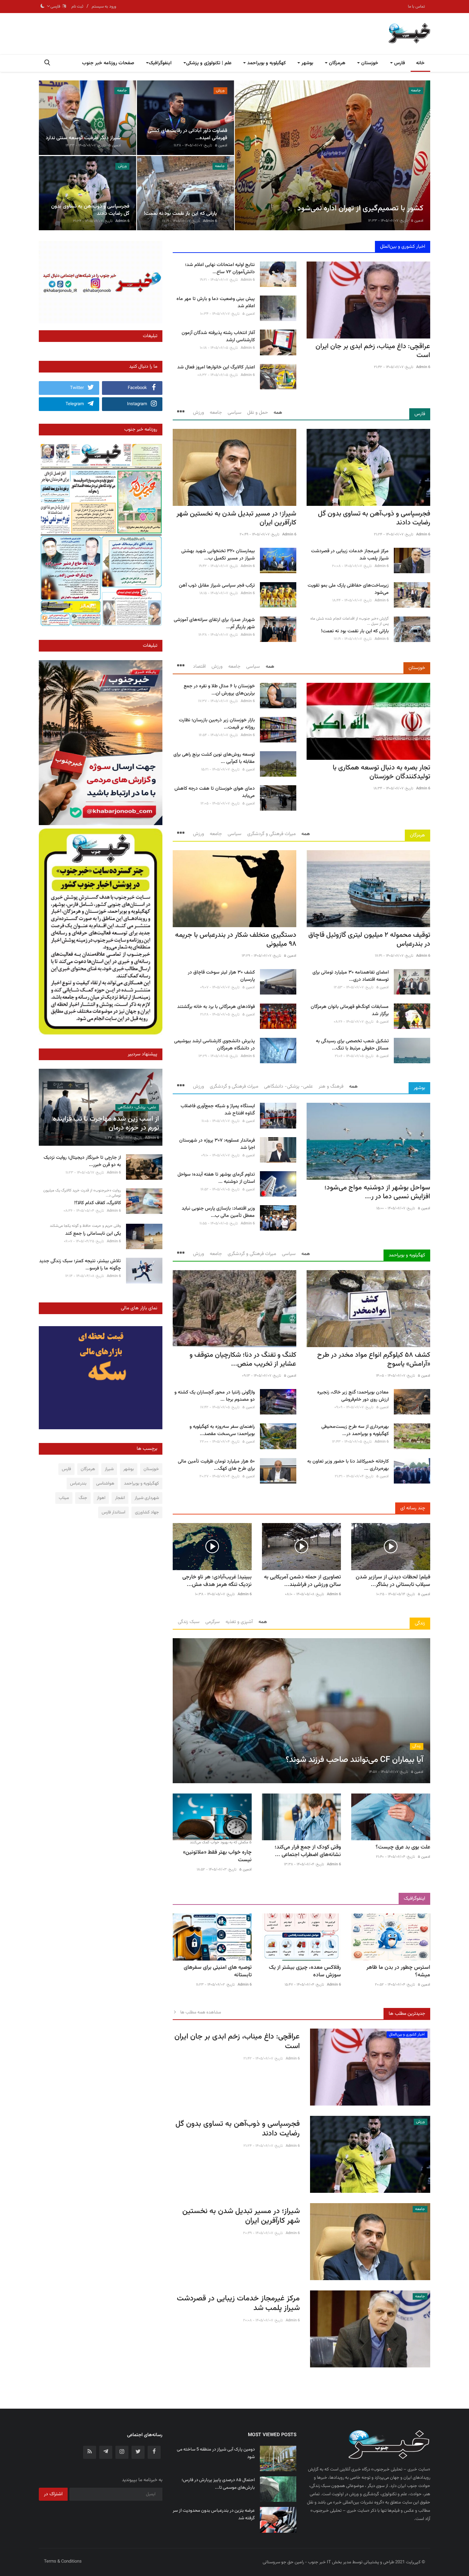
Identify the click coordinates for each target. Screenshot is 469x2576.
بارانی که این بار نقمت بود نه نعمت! (355, 631)
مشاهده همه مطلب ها (199, 2012)
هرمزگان (417, 835)
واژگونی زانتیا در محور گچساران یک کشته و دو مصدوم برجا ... (215, 1396)
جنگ (83, 1498)
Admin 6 (210, 221)
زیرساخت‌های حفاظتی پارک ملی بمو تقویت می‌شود (348, 589)
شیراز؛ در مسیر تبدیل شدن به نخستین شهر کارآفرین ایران (236, 518)
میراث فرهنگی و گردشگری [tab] (271, 834)
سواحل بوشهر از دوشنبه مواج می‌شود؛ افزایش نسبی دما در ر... (377, 1192)
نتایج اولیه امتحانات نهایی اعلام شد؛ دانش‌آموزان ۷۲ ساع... (220, 269)
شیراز (109, 1469)
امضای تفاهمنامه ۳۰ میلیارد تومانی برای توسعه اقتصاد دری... (351, 976)
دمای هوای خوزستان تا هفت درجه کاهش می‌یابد (215, 792)
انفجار (120, 1498)
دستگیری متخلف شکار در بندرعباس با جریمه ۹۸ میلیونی (236, 940)
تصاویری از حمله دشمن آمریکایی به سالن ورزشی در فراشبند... (302, 1581)
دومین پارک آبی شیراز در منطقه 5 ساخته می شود (216, 2453)
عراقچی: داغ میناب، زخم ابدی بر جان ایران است (373, 351)
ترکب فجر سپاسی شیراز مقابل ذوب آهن (217, 586)
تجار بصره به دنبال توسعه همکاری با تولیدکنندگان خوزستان (381, 772)
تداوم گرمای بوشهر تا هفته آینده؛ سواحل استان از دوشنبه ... (216, 1178)
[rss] (90, 2452)
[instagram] (122, 2452)
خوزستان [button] (369, 63)
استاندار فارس (113, 1512)
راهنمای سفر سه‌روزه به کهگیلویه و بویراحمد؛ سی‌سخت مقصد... (222, 1431)
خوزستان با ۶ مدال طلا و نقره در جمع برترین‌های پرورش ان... (219, 690)
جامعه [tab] (216, 413)
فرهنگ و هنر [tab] (331, 1087)
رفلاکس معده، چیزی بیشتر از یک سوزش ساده (305, 1972)
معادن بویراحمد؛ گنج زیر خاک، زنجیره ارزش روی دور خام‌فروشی (353, 1396)
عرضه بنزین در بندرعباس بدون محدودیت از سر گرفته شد (214, 2514)
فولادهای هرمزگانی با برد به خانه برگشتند (216, 1007)
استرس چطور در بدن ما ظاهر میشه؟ (398, 1972)
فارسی (56, 7)
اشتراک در (53, 2494)
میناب (64, 1498)
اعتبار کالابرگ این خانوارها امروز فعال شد (216, 368)
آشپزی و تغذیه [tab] (239, 1622)
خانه (420, 63)
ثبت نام (77, 7)
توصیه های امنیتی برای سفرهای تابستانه (218, 1972)
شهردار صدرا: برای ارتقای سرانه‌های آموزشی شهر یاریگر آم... (214, 624)
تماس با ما (416, 7)
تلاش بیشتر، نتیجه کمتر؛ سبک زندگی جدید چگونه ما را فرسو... (80, 1265)
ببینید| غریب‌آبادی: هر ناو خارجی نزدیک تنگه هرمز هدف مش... (217, 1581)
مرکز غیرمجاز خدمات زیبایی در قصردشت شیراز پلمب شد (350, 555)
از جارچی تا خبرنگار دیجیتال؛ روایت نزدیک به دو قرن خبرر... (82, 1162)
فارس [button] (399, 63)
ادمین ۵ (417, 221)
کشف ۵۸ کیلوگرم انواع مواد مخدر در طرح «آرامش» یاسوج (374, 1359)
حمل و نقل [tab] (258, 413)
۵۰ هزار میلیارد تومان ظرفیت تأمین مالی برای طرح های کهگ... (216, 1465)
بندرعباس (78, 1484)
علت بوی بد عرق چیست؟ (403, 1847)
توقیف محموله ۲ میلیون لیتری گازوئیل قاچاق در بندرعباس (369, 940)
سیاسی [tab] (235, 413)
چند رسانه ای (413, 1508)
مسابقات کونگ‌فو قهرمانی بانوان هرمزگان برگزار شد (350, 1011)
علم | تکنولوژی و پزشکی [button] (209, 63)
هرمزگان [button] (336, 63)
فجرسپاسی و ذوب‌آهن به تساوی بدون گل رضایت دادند (374, 518)
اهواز (101, 1498)
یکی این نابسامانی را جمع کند (93, 1234)
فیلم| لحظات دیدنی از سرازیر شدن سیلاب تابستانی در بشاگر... (393, 1581)
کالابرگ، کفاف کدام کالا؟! (98, 1203)
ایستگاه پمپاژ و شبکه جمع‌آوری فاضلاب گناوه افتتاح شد (218, 1110)
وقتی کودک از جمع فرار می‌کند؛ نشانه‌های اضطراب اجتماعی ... (308, 1851)
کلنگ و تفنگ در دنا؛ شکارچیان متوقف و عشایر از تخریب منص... (243, 1359)
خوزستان (417, 668)
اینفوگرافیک (414, 1899)
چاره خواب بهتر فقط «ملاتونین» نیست (217, 1856)
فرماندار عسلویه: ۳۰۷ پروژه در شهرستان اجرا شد (217, 1144)
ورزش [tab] (198, 413)
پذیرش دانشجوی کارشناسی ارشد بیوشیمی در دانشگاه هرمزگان (214, 1045)
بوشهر (419, 1088)
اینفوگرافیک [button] (160, 63)
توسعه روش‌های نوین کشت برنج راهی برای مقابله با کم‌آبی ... (214, 758)
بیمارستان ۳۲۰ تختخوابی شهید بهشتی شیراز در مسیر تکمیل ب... (218, 555)
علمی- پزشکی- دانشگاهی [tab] (288, 1087)
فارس (420, 414)
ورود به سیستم (104, 7)
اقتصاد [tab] (199, 667)
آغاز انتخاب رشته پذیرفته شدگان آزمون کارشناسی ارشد (218, 337)
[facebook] (154, 2452)
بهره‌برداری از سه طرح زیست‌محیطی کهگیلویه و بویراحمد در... (355, 1431)
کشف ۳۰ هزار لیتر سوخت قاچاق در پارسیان (221, 976)
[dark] (43, 7)
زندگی (420, 1623)
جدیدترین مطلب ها (407, 2014)
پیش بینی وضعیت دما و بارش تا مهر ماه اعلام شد (216, 303)
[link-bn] (101, 282)
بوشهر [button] (307, 63)
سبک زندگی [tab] (189, 1622)
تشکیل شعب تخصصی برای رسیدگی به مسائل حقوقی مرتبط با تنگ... (352, 1045)
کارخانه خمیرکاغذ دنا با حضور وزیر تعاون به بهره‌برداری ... (348, 1465)
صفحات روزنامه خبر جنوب (108, 63)
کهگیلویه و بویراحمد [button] (266, 63)
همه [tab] (278, 413)
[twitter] (138, 2452)
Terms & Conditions (63, 2562)
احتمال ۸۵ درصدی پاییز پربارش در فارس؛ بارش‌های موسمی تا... (218, 2484)
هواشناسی (105, 1484)
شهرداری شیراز (147, 1498)
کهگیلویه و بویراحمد (407, 1255)
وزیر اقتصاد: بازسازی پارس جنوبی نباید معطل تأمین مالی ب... (218, 1212)
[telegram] (106, 2452)
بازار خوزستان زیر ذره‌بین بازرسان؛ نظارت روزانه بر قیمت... (217, 724)
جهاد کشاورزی (147, 1512)
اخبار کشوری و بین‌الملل (403, 247)
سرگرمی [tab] (213, 1622)
